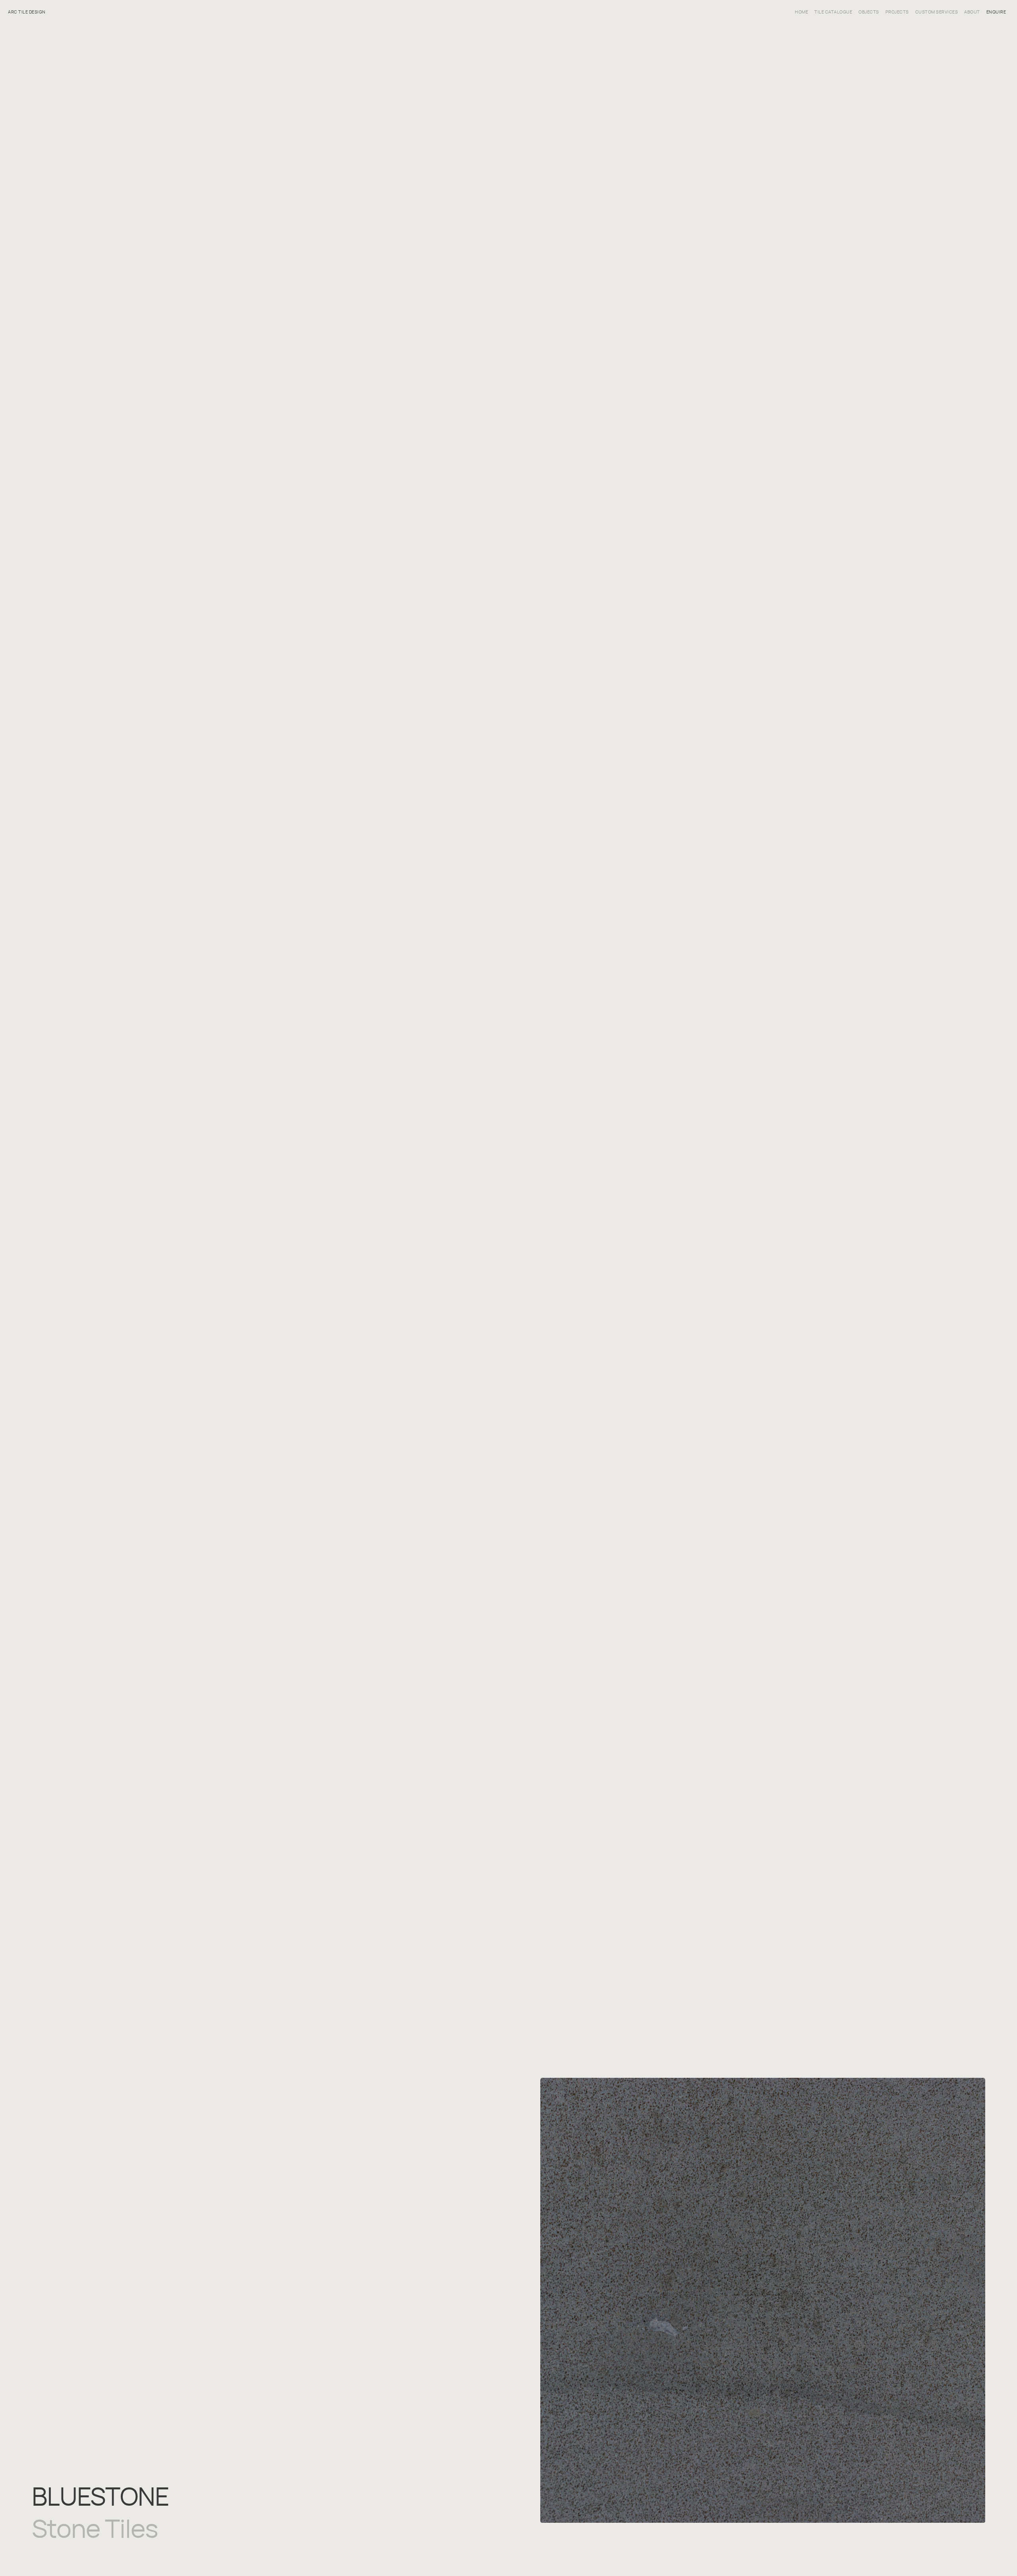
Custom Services (937, 12)
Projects (897, 12)
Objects (869, 12)
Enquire (996, 12)
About (972, 12)
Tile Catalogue (833, 12)
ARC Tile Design (27, 12)
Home (801, 12)
